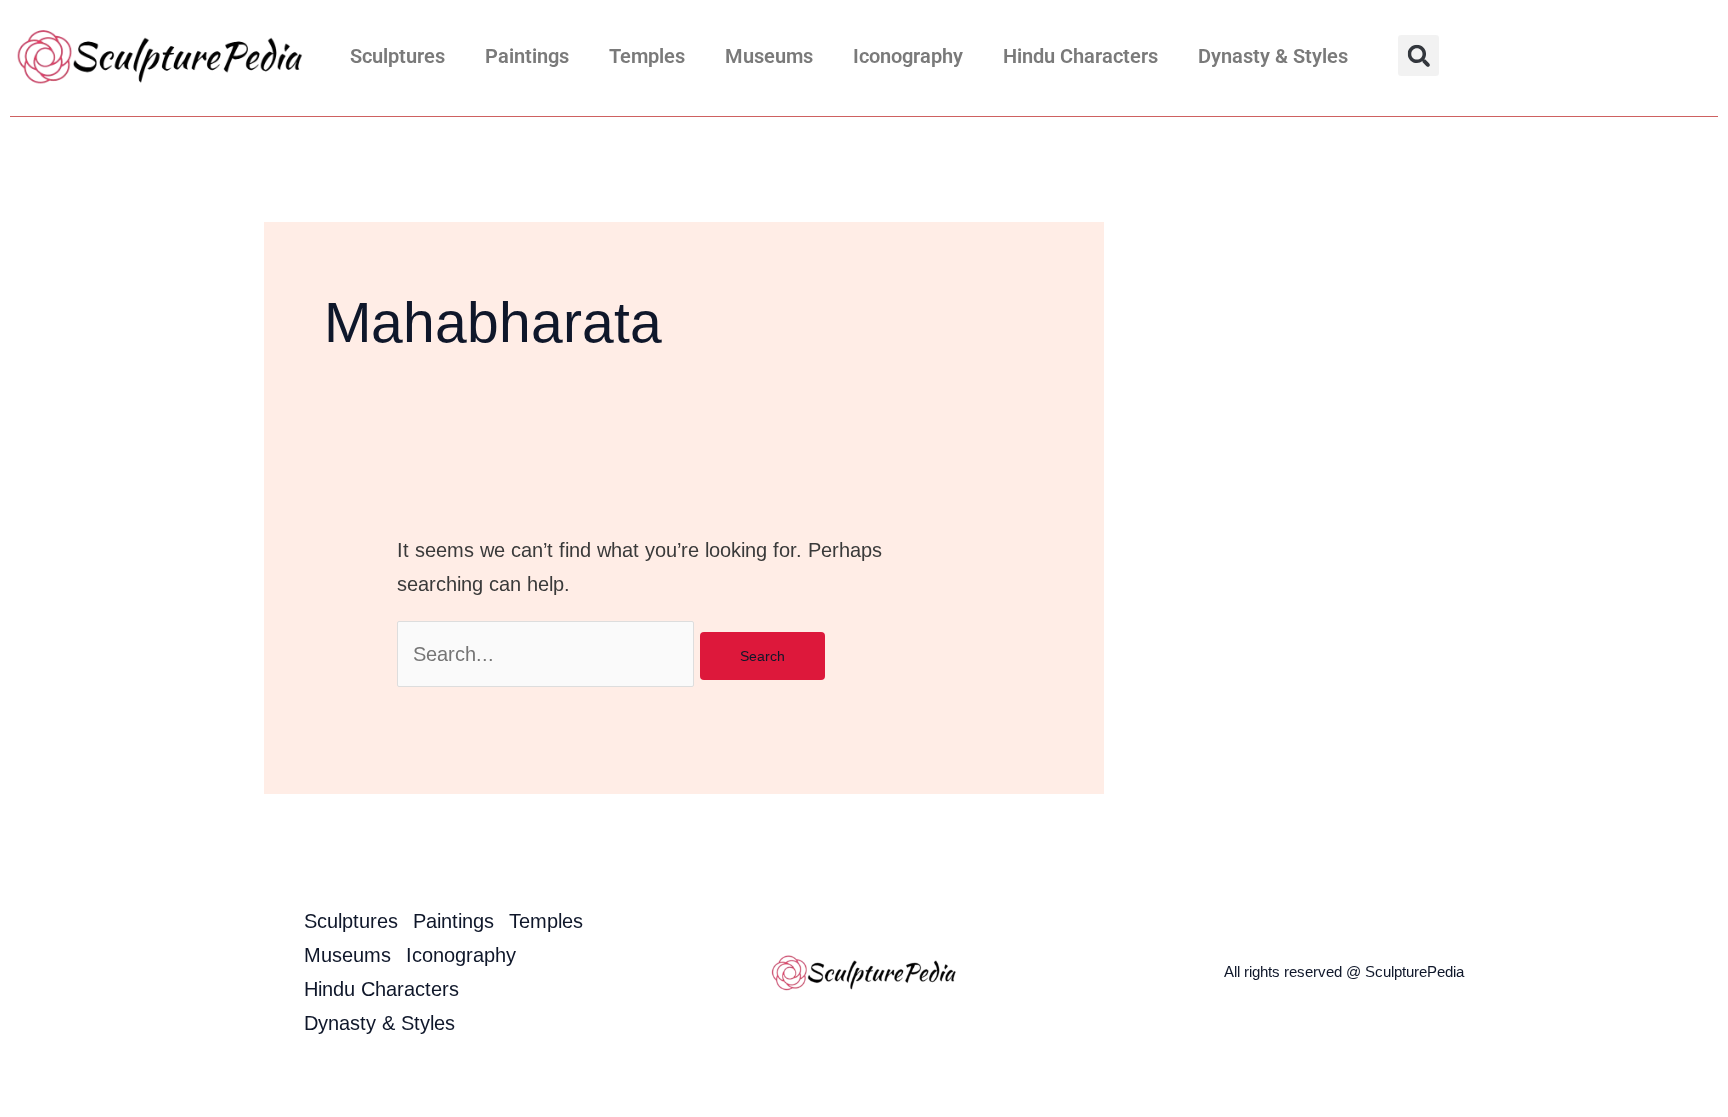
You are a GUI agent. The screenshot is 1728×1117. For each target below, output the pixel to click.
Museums (769, 56)
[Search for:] (548, 654)
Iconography (908, 56)
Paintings (527, 56)
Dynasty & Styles (1273, 56)
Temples (647, 56)
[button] (1418, 55)
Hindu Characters (1080, 56)
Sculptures (397, 56)
